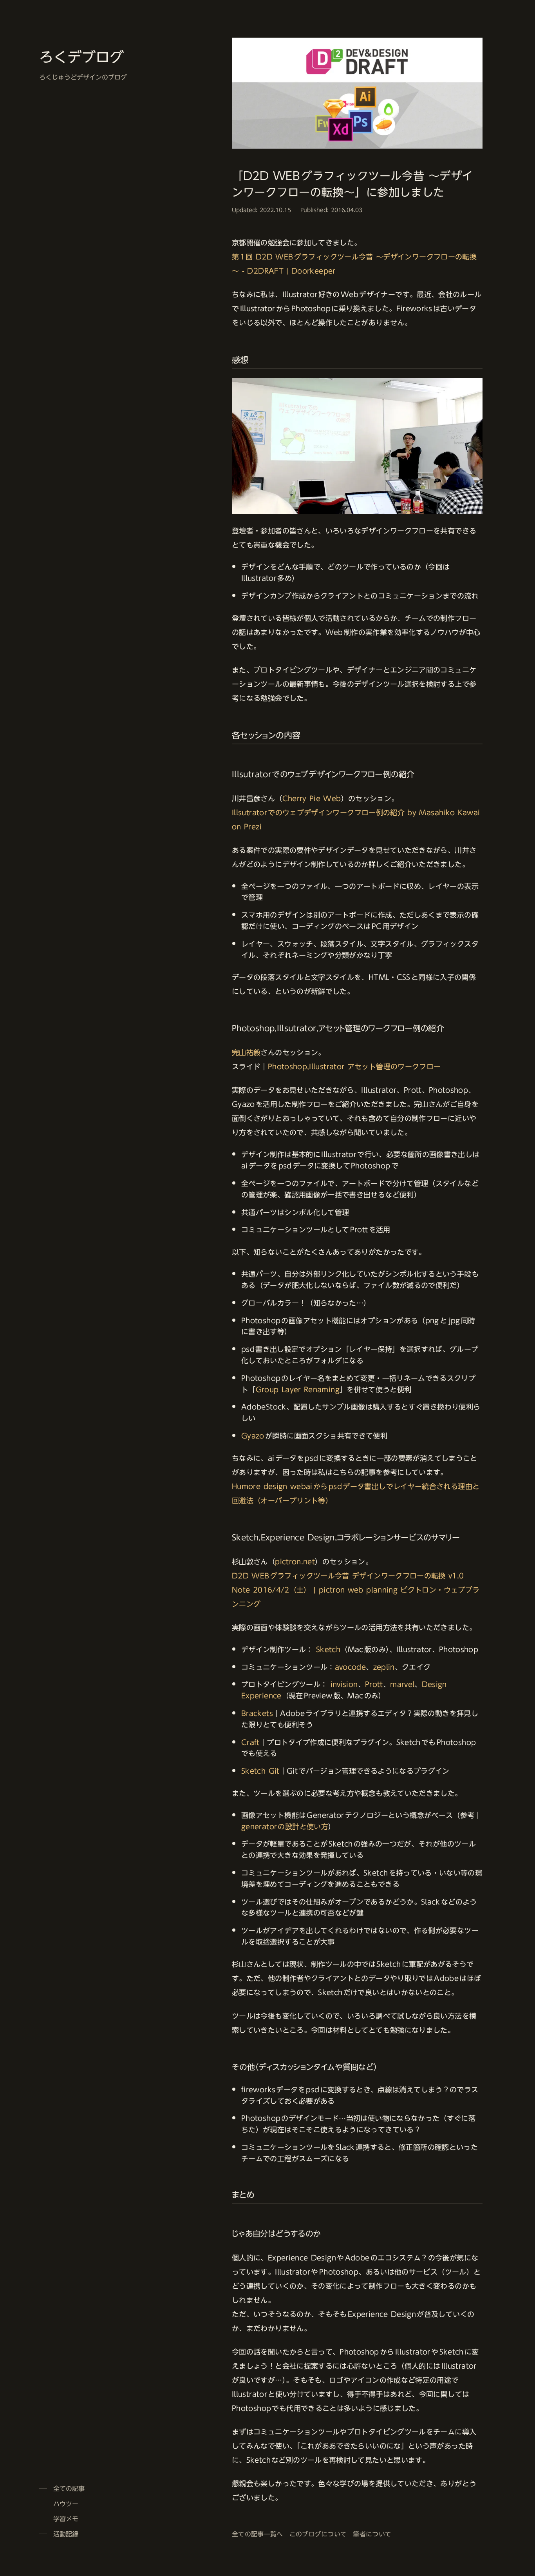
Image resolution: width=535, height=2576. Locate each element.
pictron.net (295, 1562)
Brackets (257, 1713)
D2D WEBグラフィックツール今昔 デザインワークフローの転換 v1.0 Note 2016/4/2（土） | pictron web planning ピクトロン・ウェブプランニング (356, 1590)
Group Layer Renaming (298, 1390)
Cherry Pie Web (312, 798)
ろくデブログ (81, 57)
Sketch (328, 1649)
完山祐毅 (246, 1052)
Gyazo (253, 1436)
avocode (351, 1667)
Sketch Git (260, 1771)
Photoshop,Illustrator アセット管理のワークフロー (354, 1067)
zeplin (384, 1667)
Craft (250, 1742)
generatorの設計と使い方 (285, 1827)
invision (344, 1684)
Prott (374, 1684)
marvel (402, 1684)
